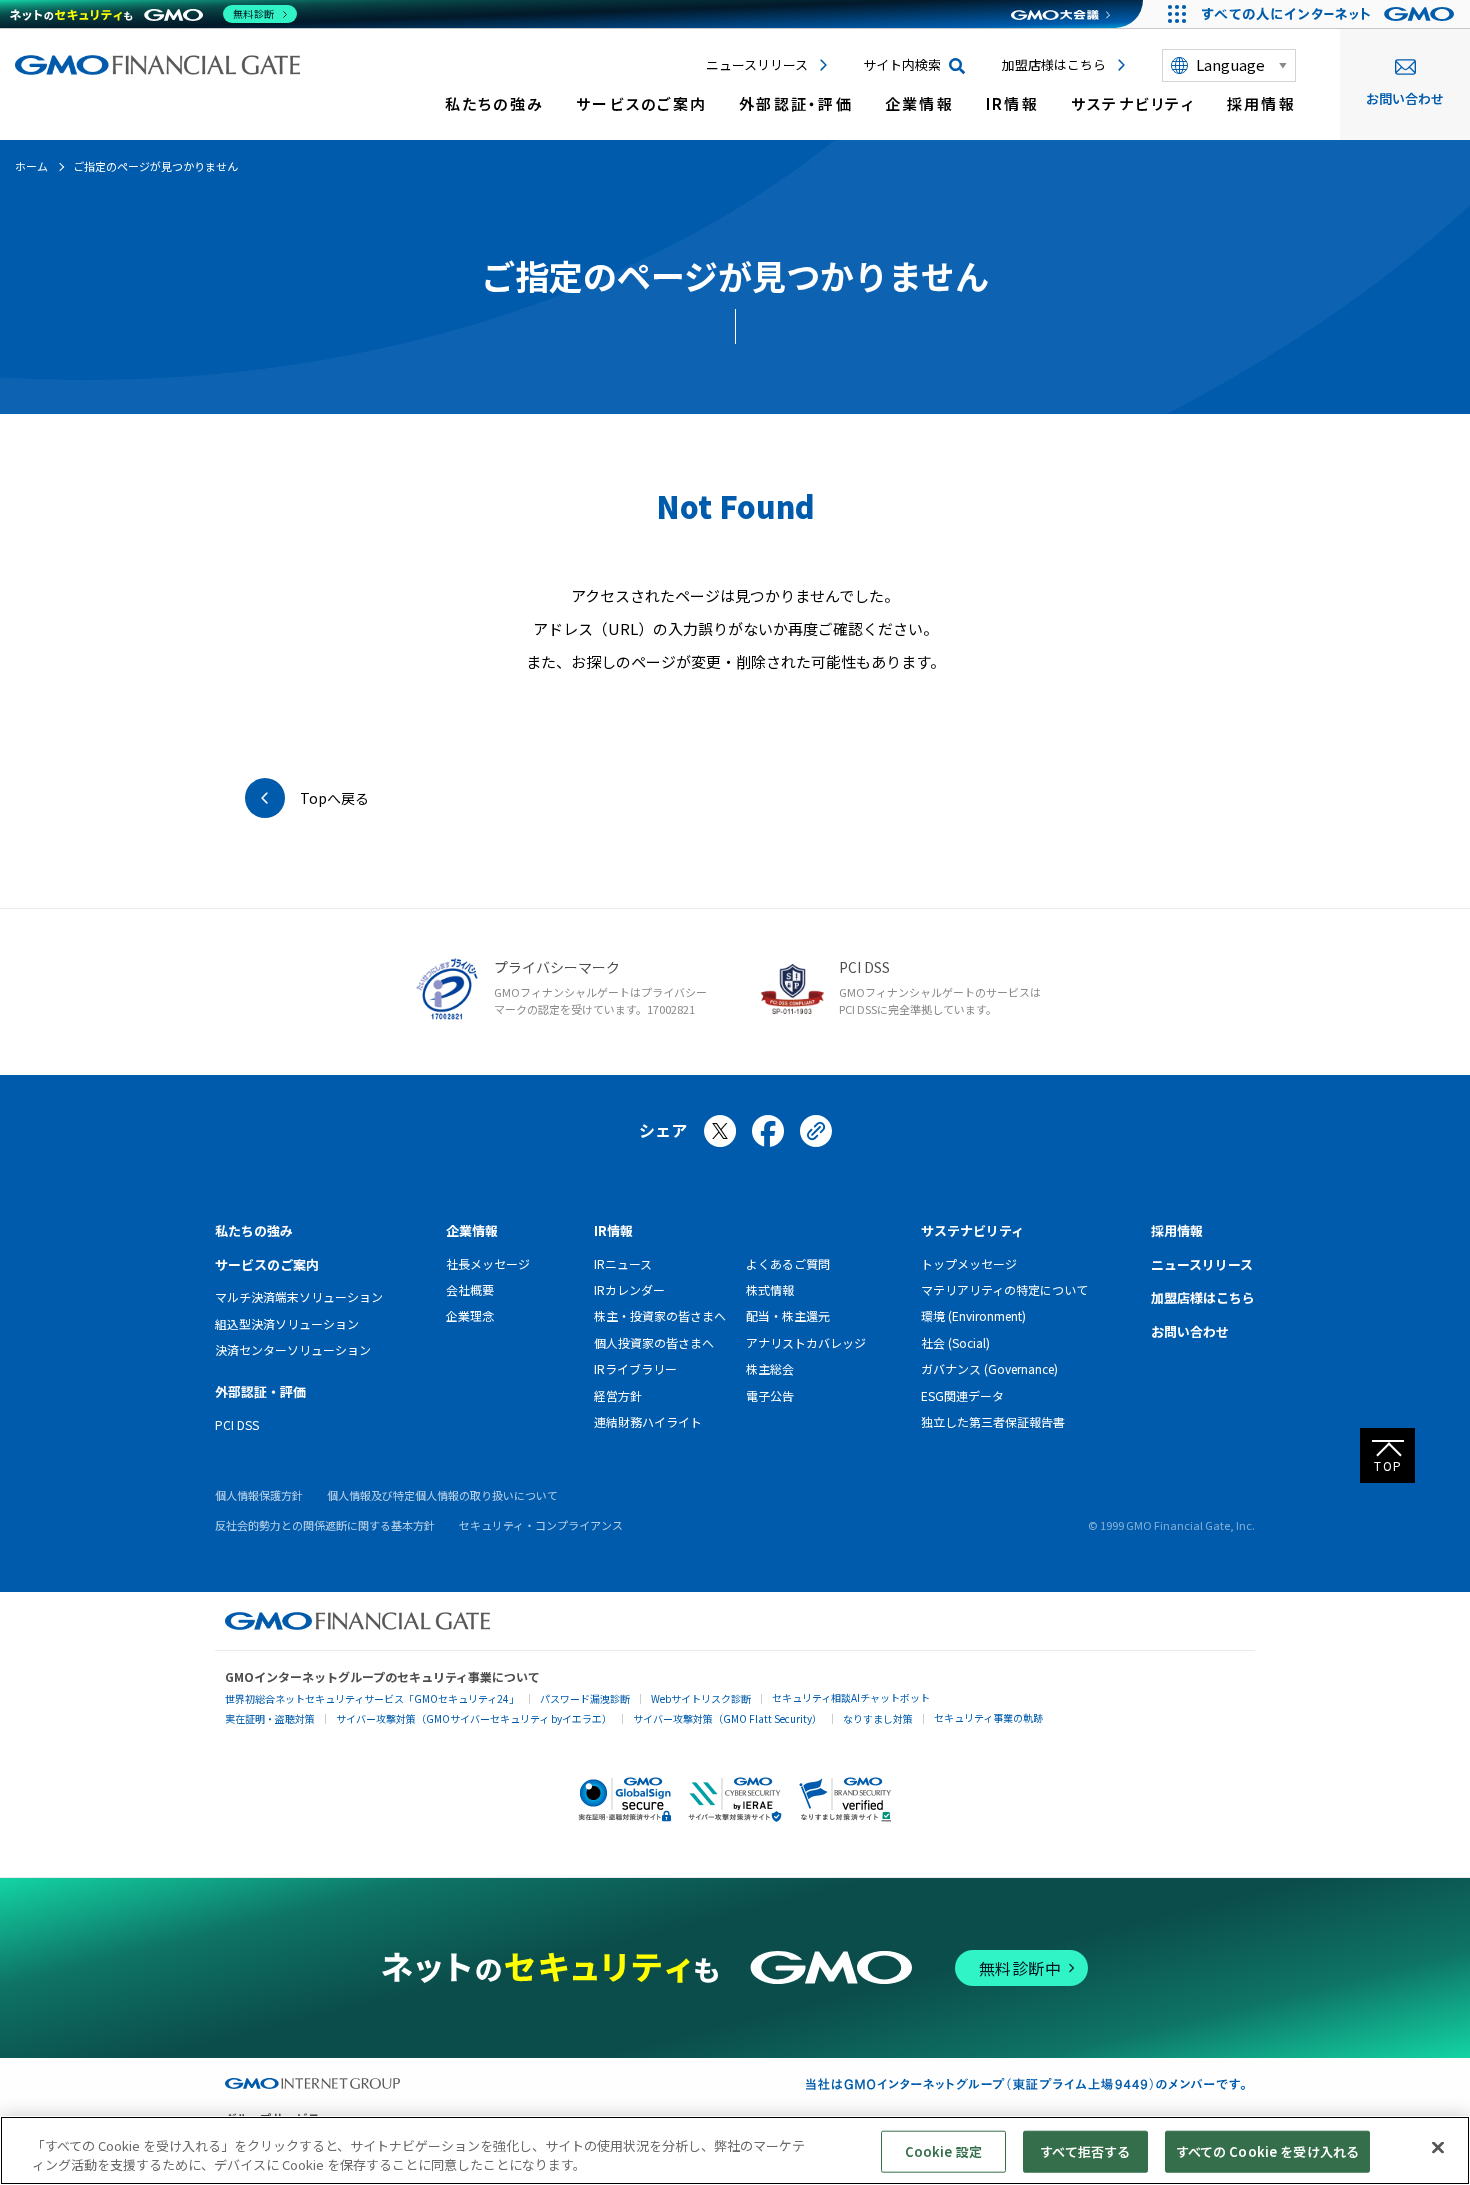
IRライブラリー (635, 1368)
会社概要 (470, 1289)
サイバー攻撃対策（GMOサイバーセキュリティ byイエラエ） (474, 1718)
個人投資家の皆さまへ (654, 1342)
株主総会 (770, 1368)
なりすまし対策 (878, 1718)
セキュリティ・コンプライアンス (541, 1525)
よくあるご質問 (788, 1263)
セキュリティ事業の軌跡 (988, 1717)
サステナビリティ (1133, 103)
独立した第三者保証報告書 (993, 1421)
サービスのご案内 (641, 103)
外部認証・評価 (796, 103)
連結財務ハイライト (648, 1421)
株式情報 (770, 1289)
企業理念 (470, 1315)
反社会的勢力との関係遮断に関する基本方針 (325, 1525)
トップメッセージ (969, 1263)
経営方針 (618, 1395)
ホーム (31, 166)
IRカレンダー (629, 1289)
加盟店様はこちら (1054, 64)
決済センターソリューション (293, 1349)
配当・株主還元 (788, 1315)
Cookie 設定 (943, 2151)
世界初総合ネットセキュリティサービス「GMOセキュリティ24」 (372, 1698)
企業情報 (919, 103)
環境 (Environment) (973, 1315)
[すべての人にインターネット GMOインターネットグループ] (1330, 14)
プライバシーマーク (557, 967)
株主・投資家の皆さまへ (660, 1315)
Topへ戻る (334, 798)
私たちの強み (495, 103)
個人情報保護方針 (259, 1495)
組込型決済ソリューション (287, 1323)
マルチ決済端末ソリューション (299, 1296)
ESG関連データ (962, 1395)
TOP (1388, 1465)
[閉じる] (1438, 2148)
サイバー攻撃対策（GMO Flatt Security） (727, 1718)
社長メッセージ (488, 1263)
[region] (735, 2150)
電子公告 (770, 1395)
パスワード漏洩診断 (585, 1698)
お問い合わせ (1405, 98)
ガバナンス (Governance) (989, 1368)
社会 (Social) (955, 1342)
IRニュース (623, 1263)
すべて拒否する (1085, 2151)
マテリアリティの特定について (1004, 1289)
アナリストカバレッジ (806, 1342)
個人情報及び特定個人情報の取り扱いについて (442, 1495)
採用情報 (1261, 103)
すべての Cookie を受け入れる (1267, 2151)
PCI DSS (864, 967)
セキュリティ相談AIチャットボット (851, 1697)
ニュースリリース (757, 64)
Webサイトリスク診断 (701, 1698)
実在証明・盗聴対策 (270, 1718)
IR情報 (1012, 103)
